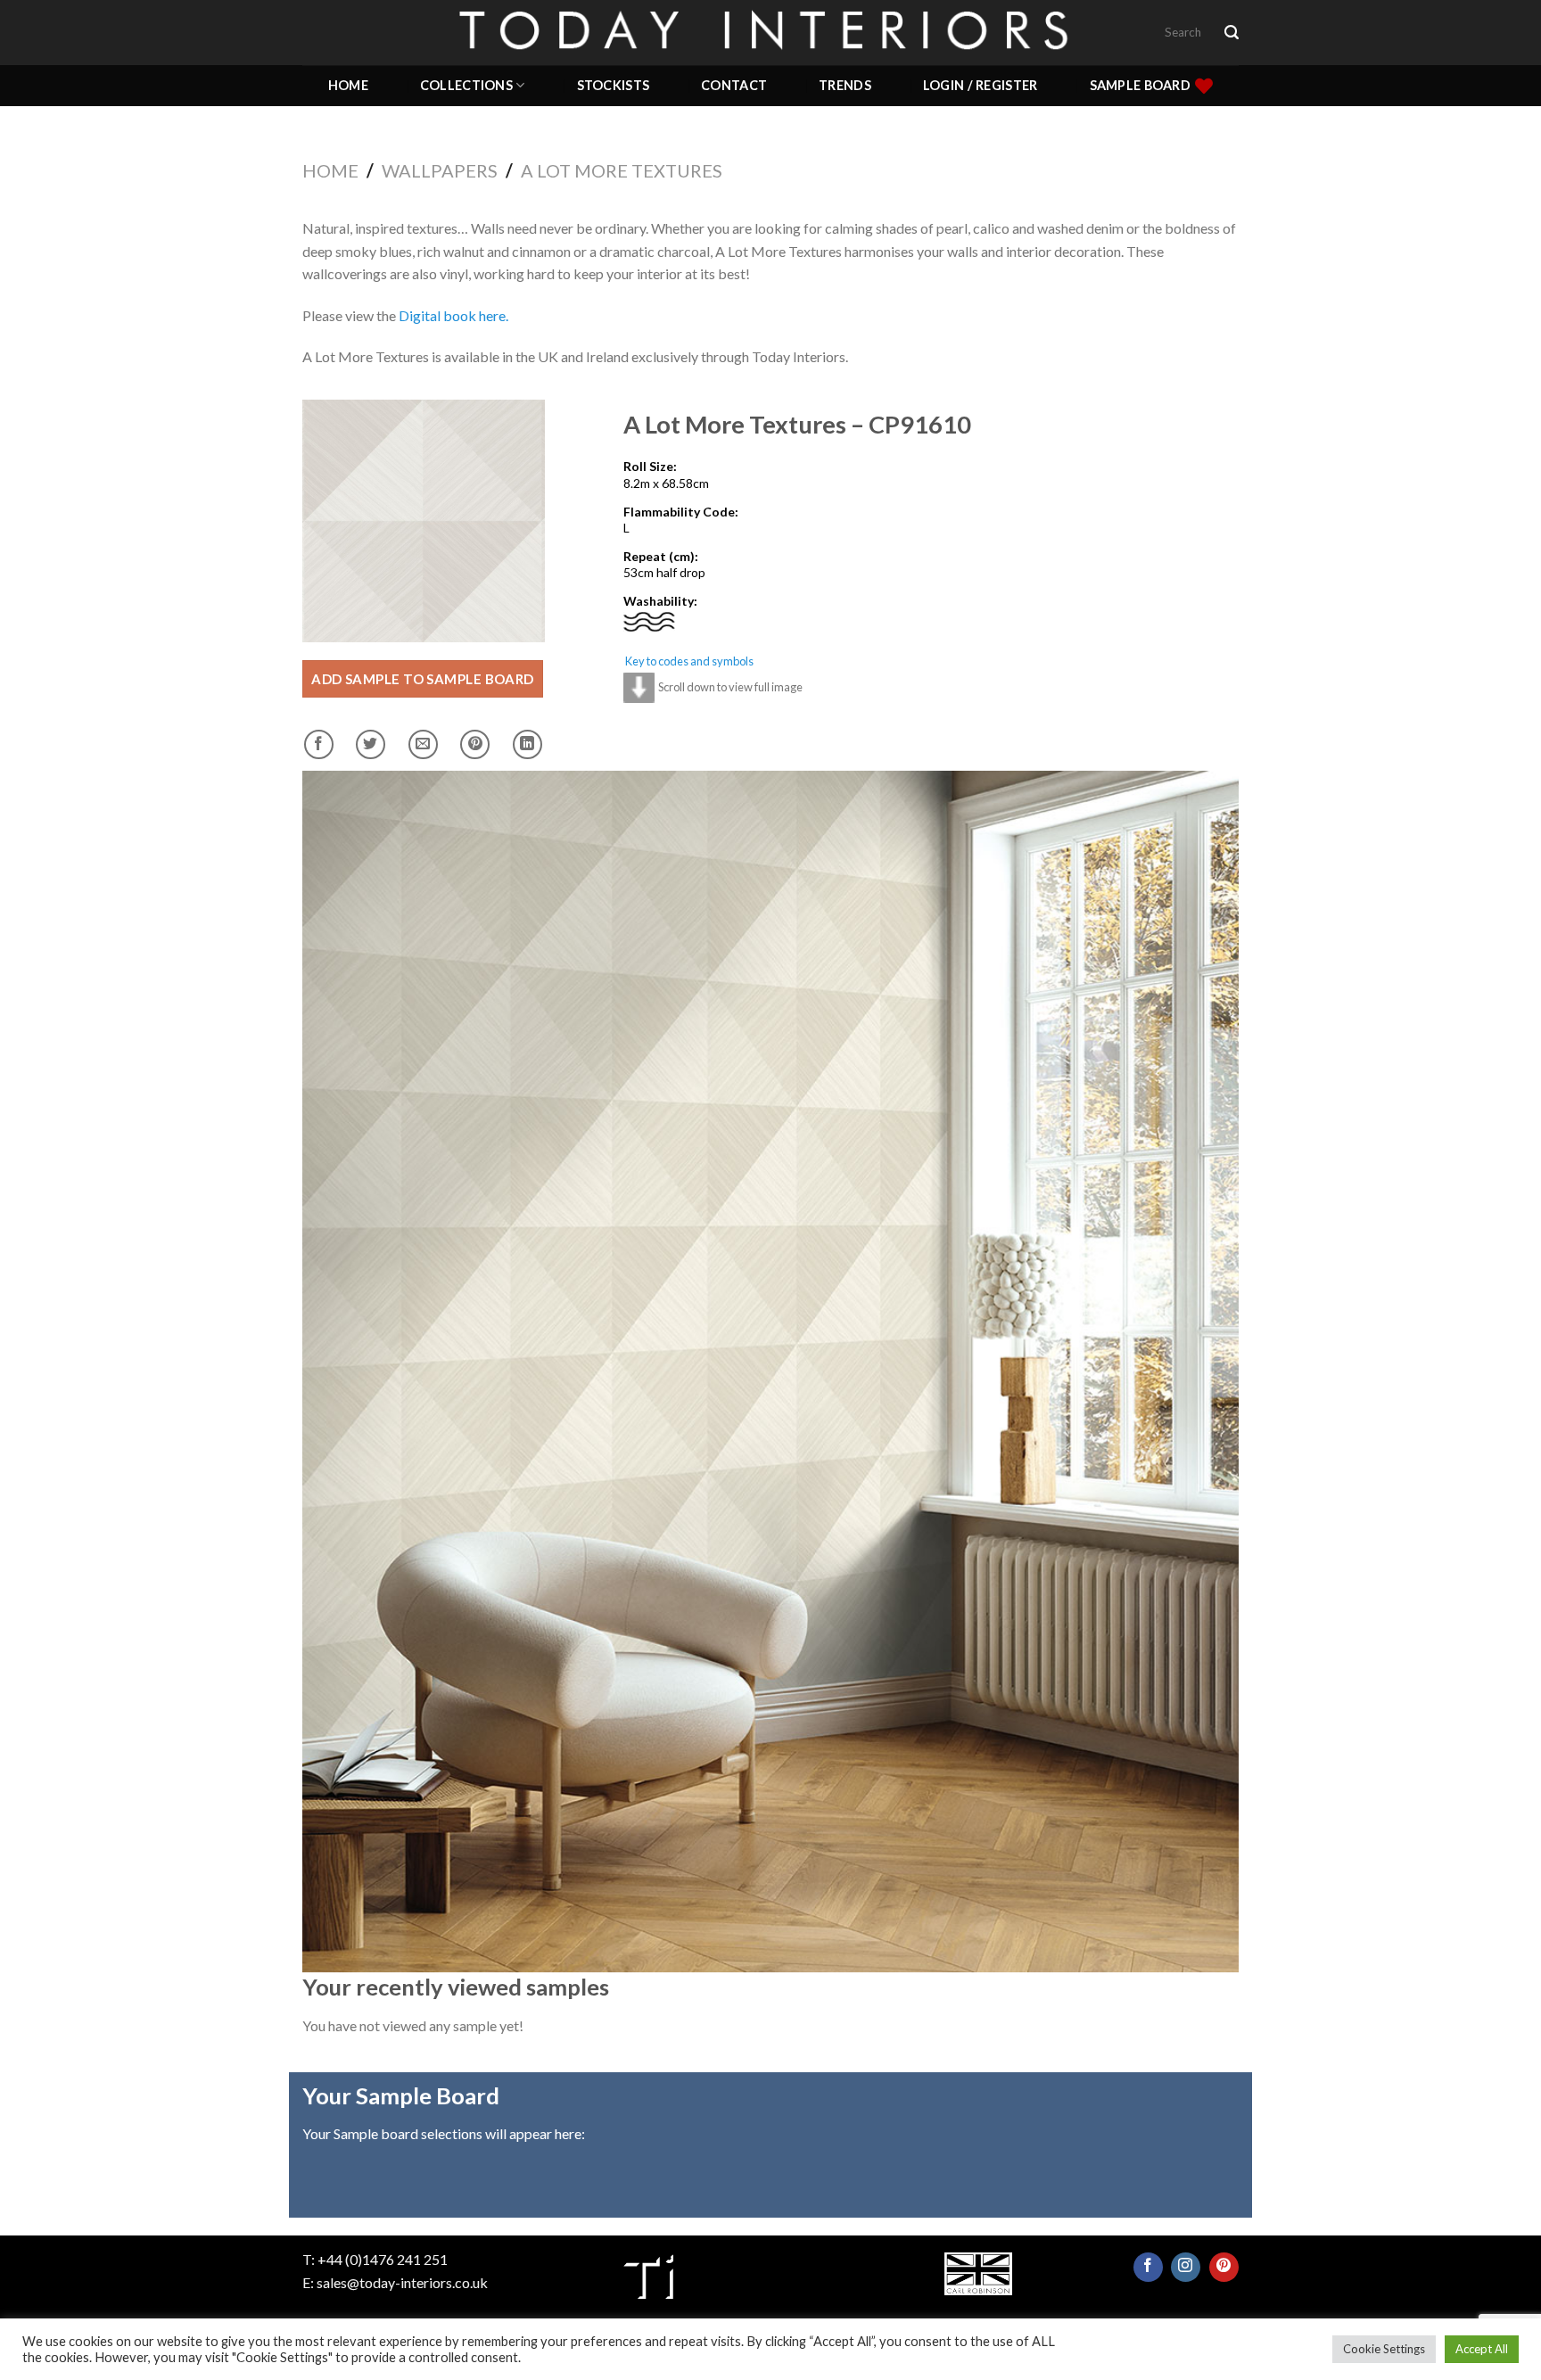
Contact (734, 85)
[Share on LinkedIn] (527, 744)
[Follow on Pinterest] (1224, 2267)
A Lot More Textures (622, 170)
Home (348, 85)
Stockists (614, 85)
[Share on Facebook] (319, 744)
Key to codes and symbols (689, 661)
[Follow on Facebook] (1148, 2267)
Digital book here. (453, 315)
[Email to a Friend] (423, 744)
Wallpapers (440, 170)
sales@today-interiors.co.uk (402, 2282)
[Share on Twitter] (371, 744)
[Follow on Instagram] (1186, 2267)
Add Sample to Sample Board (423, 679)
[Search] (1232, 33)
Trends (845, 85)
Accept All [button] (1482, 2349)
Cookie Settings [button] (1384, 2349)
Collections (466, 85)
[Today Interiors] (770, 32)
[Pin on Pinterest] (475, 744)
